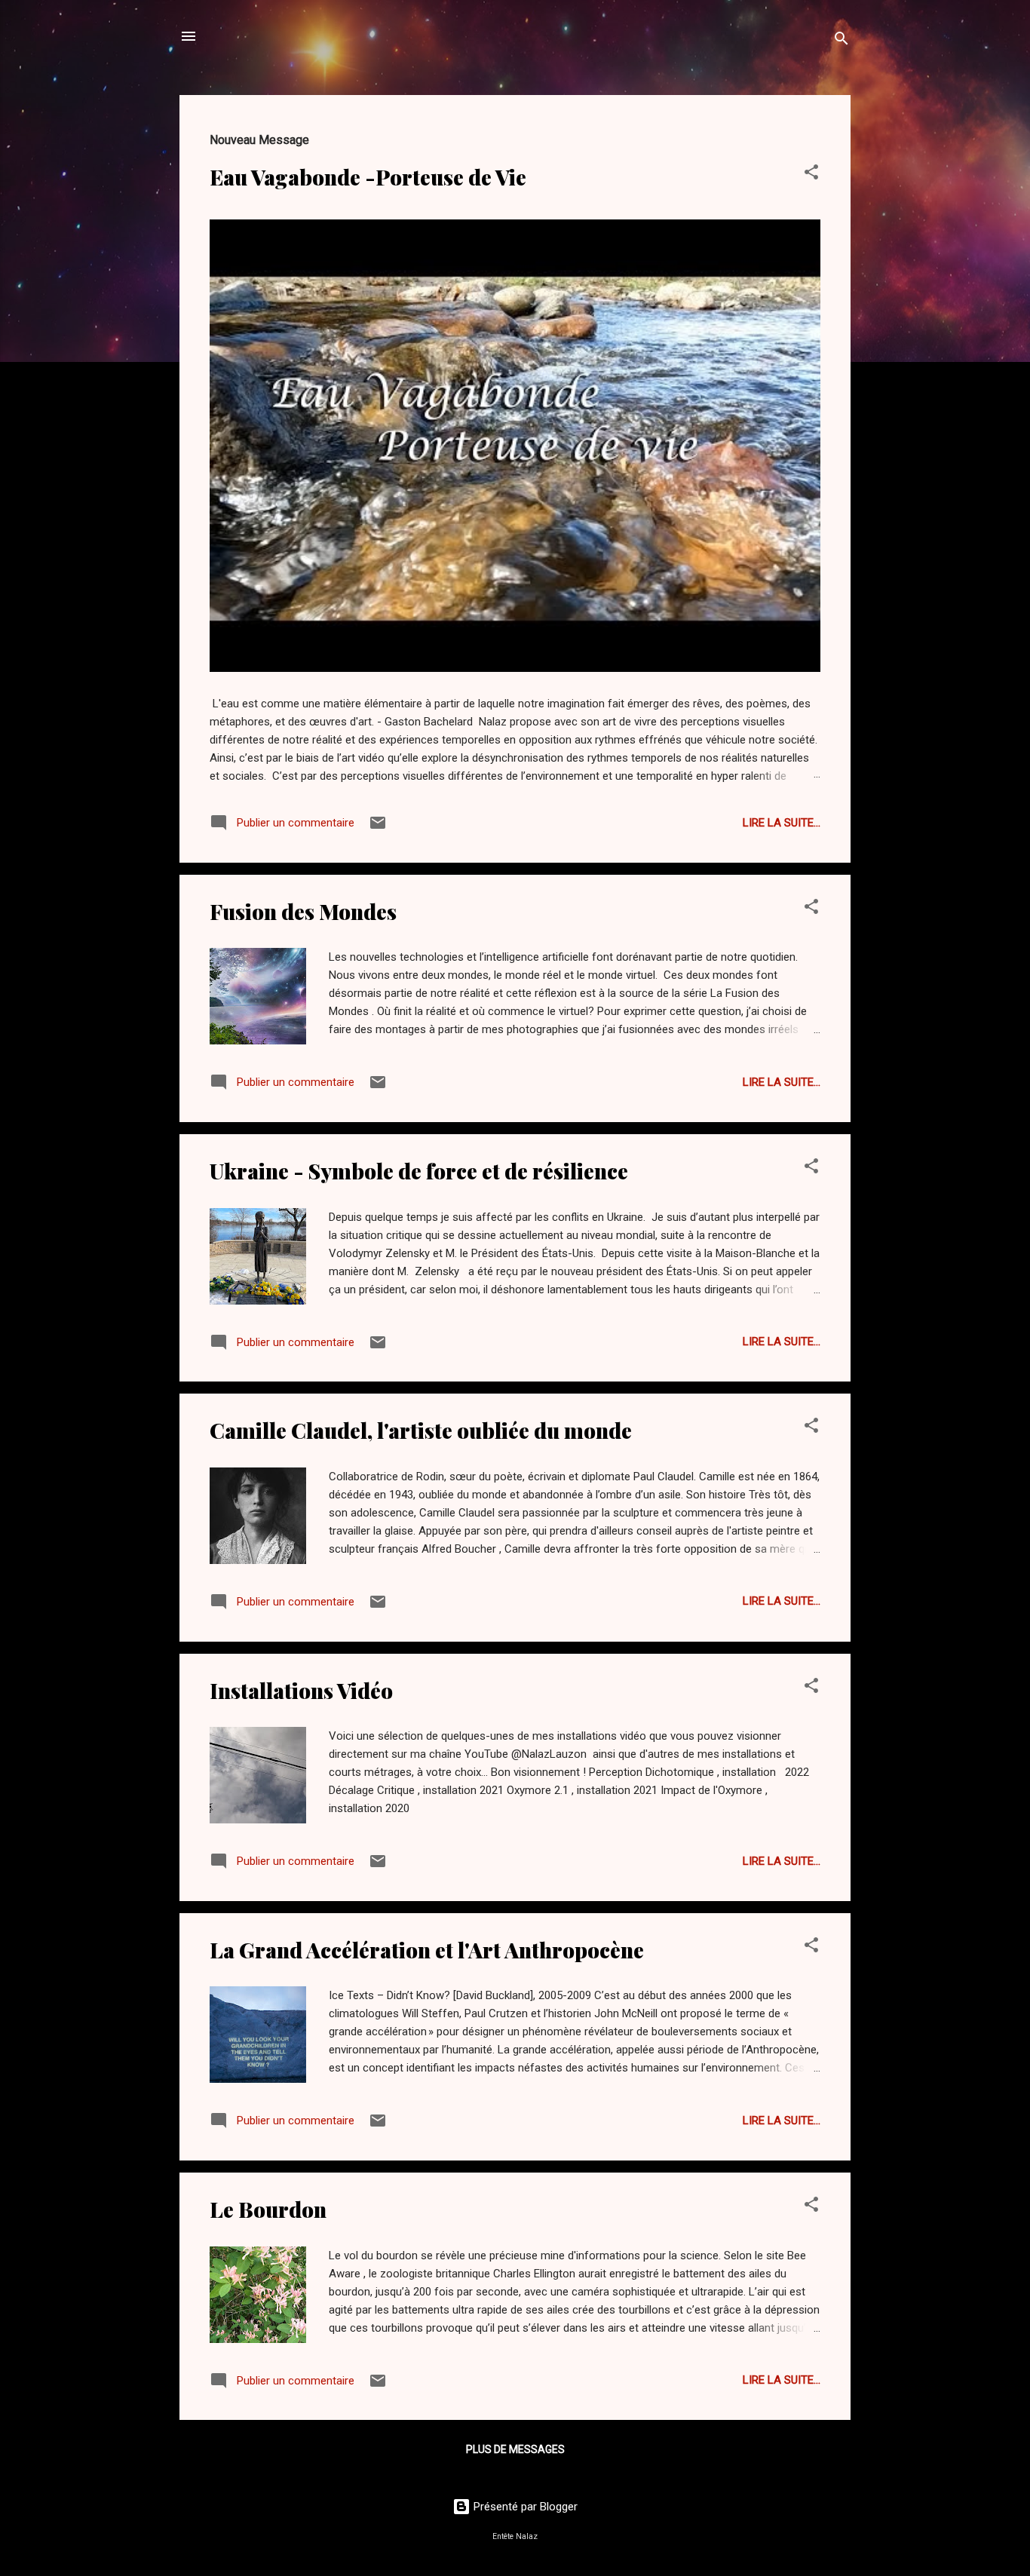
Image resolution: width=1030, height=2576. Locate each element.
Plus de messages (515, 2449)
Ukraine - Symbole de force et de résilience (419, 1171)
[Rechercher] (841, 41)
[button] (811, 175)
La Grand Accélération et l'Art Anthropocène (427, 1950)
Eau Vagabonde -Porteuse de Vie (368, 177)
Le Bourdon (268, 2209)
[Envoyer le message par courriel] (378, 828)
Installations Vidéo (301, 1690)
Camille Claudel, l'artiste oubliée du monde (421, 1430)
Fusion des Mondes (303, 911)
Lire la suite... (782, 823)
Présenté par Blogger (524, 2507)
